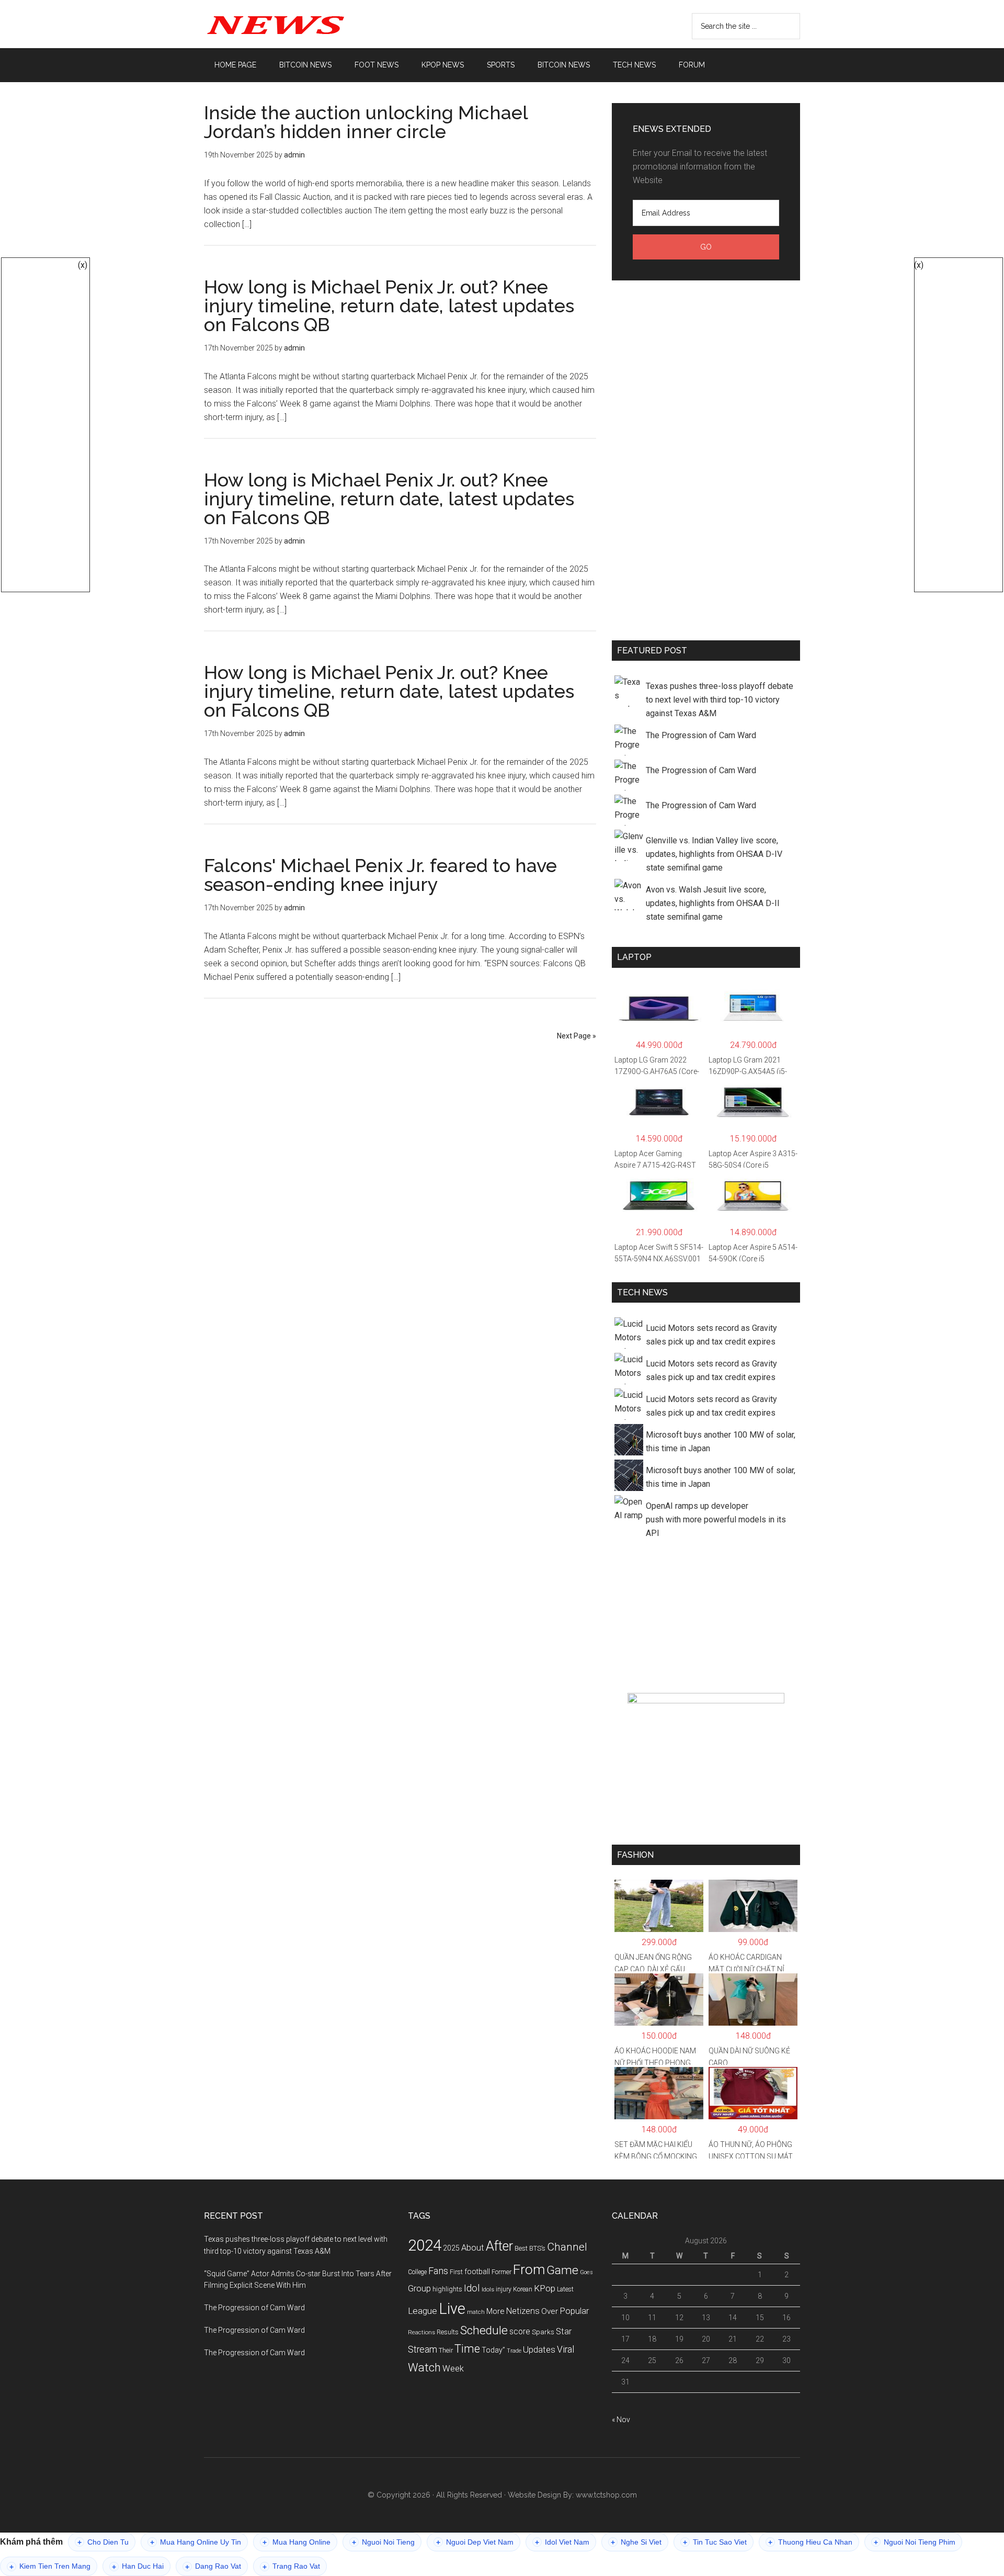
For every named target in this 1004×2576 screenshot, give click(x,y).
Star (564, 2331)
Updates (539, 2349)
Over (550, 2311)
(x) (83, 265)
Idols (488, 2289)
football (477, 2272)
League (423, 2311)
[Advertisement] (706, 458)
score (520, 2332)
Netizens (523, 2311)
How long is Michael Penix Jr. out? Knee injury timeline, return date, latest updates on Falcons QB (389, 306)
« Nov (621, 2420)
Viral (566, 2349)
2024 (425, 2245)
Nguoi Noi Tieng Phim (915, 2542)
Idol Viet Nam (562, 2542)
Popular (574, 2311)
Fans (438, 2271)
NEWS (303, 24)
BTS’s (537, 2248)
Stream (423, 2349)
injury (504, 2289)
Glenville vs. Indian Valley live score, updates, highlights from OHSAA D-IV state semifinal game (714, 854)
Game (562, 2270)
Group (419, 2288)
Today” (493, 2350)
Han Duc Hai (138, 2566)
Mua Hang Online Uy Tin (196, 2542)
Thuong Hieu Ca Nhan (810, 2542)
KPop (545, 2288)
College (417, 2272)
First (456, 2272)
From (529, 2269)
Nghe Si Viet (636, 2542)
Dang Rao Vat (213, 2566)
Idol (472, 2288)
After (499, 2246)
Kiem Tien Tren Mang (50, 2566)
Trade (514, 2351)
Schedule (484, 2330)
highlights (447, 2289)
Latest (565, 2289)
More (495, 2311)
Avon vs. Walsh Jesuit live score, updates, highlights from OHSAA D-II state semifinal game (713, 903)
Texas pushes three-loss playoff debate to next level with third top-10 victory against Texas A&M (720, 700)
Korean (523, 2289)
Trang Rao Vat (291, 2566)
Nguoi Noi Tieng (383, 2542)
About (473, 2248)
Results (448, 2332)
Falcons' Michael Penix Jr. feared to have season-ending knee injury (380, 875)
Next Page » (577, 1036)
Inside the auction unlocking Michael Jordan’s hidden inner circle (366, 122)
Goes (586, 2272)
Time (467, 2349)
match (476, 2312)
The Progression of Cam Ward (701, 735)
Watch (424, 2368)
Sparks (543, 2332)
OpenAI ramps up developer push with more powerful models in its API (716, 1519)
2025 (451, 2248)
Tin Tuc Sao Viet (715, 2542)
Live (452, 2309)
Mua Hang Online (296, 2542)
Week (453, 2369)
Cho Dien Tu (103, 2542)
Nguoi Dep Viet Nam (475, 2542)
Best (521, 2248)
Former (501, 2272)
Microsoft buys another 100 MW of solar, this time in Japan (721, 1442)
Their (446, 2350)
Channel (567, 2247)
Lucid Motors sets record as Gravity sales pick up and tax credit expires (711, 1335)
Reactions (421, 2332)
